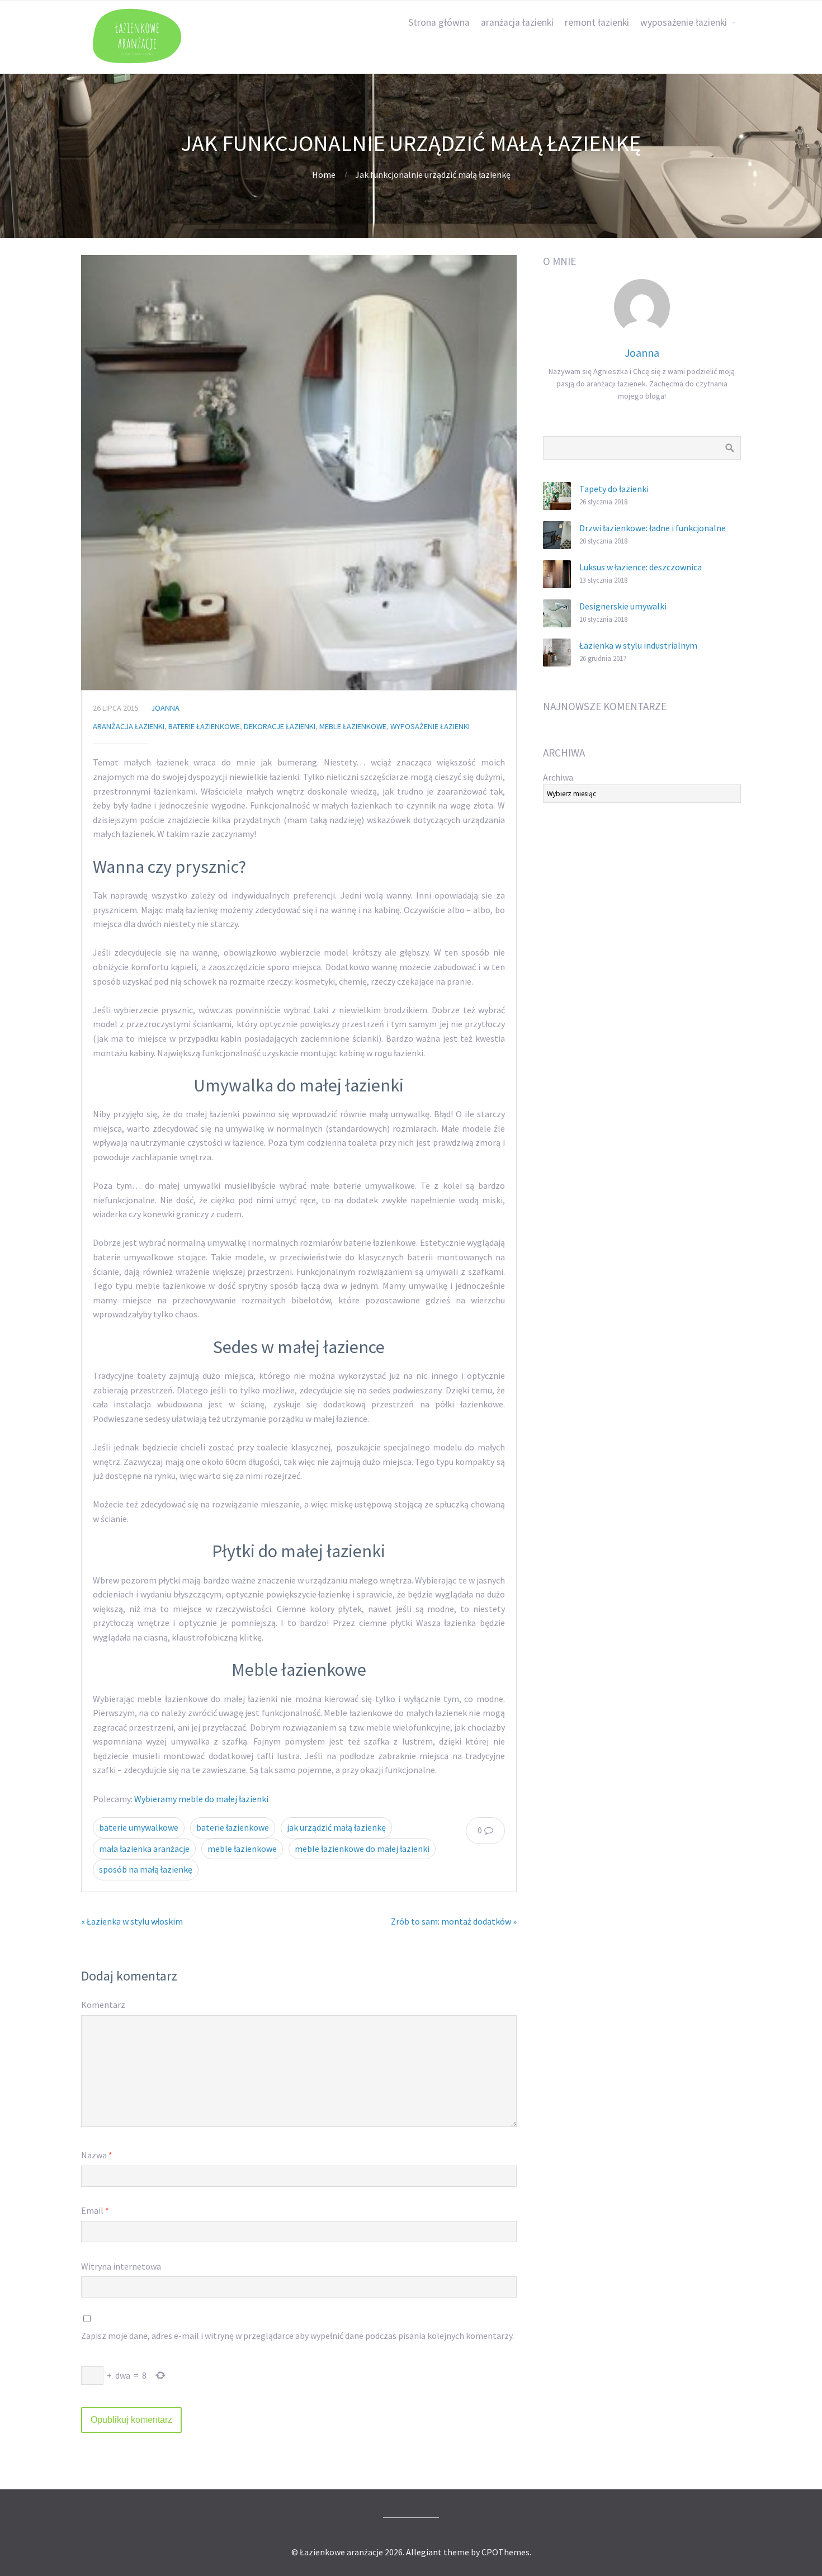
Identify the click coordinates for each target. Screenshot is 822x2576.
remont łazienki (597, 22)
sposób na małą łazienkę (146, 1869)
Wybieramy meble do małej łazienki (201, 1799)
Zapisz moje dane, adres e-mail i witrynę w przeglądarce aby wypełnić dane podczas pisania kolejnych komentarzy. (297, 2336)
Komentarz (103, 2005)
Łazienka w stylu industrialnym (638, 645)
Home (324, 174)
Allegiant (424, 2552)
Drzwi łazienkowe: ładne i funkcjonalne (653, 528)
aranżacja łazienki (517, 22)
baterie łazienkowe (204, 726)
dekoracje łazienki (280, 726)
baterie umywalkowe (139, 1827)
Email (95, 2210)
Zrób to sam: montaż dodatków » (454, 1921)
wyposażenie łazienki (684, 22)
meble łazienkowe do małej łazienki (362, 1849)
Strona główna (439, 22)
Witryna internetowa (121, 2266)
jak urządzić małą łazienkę (336, 1827)
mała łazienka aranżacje (144, 1849)
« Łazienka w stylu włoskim (132, 1921)
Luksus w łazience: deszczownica (641, 567)
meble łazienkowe (353, 726)
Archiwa (558, 777)
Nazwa (97, 2155)
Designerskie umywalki (623, 606)
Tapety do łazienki (614, 489)
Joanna (165, 708)
